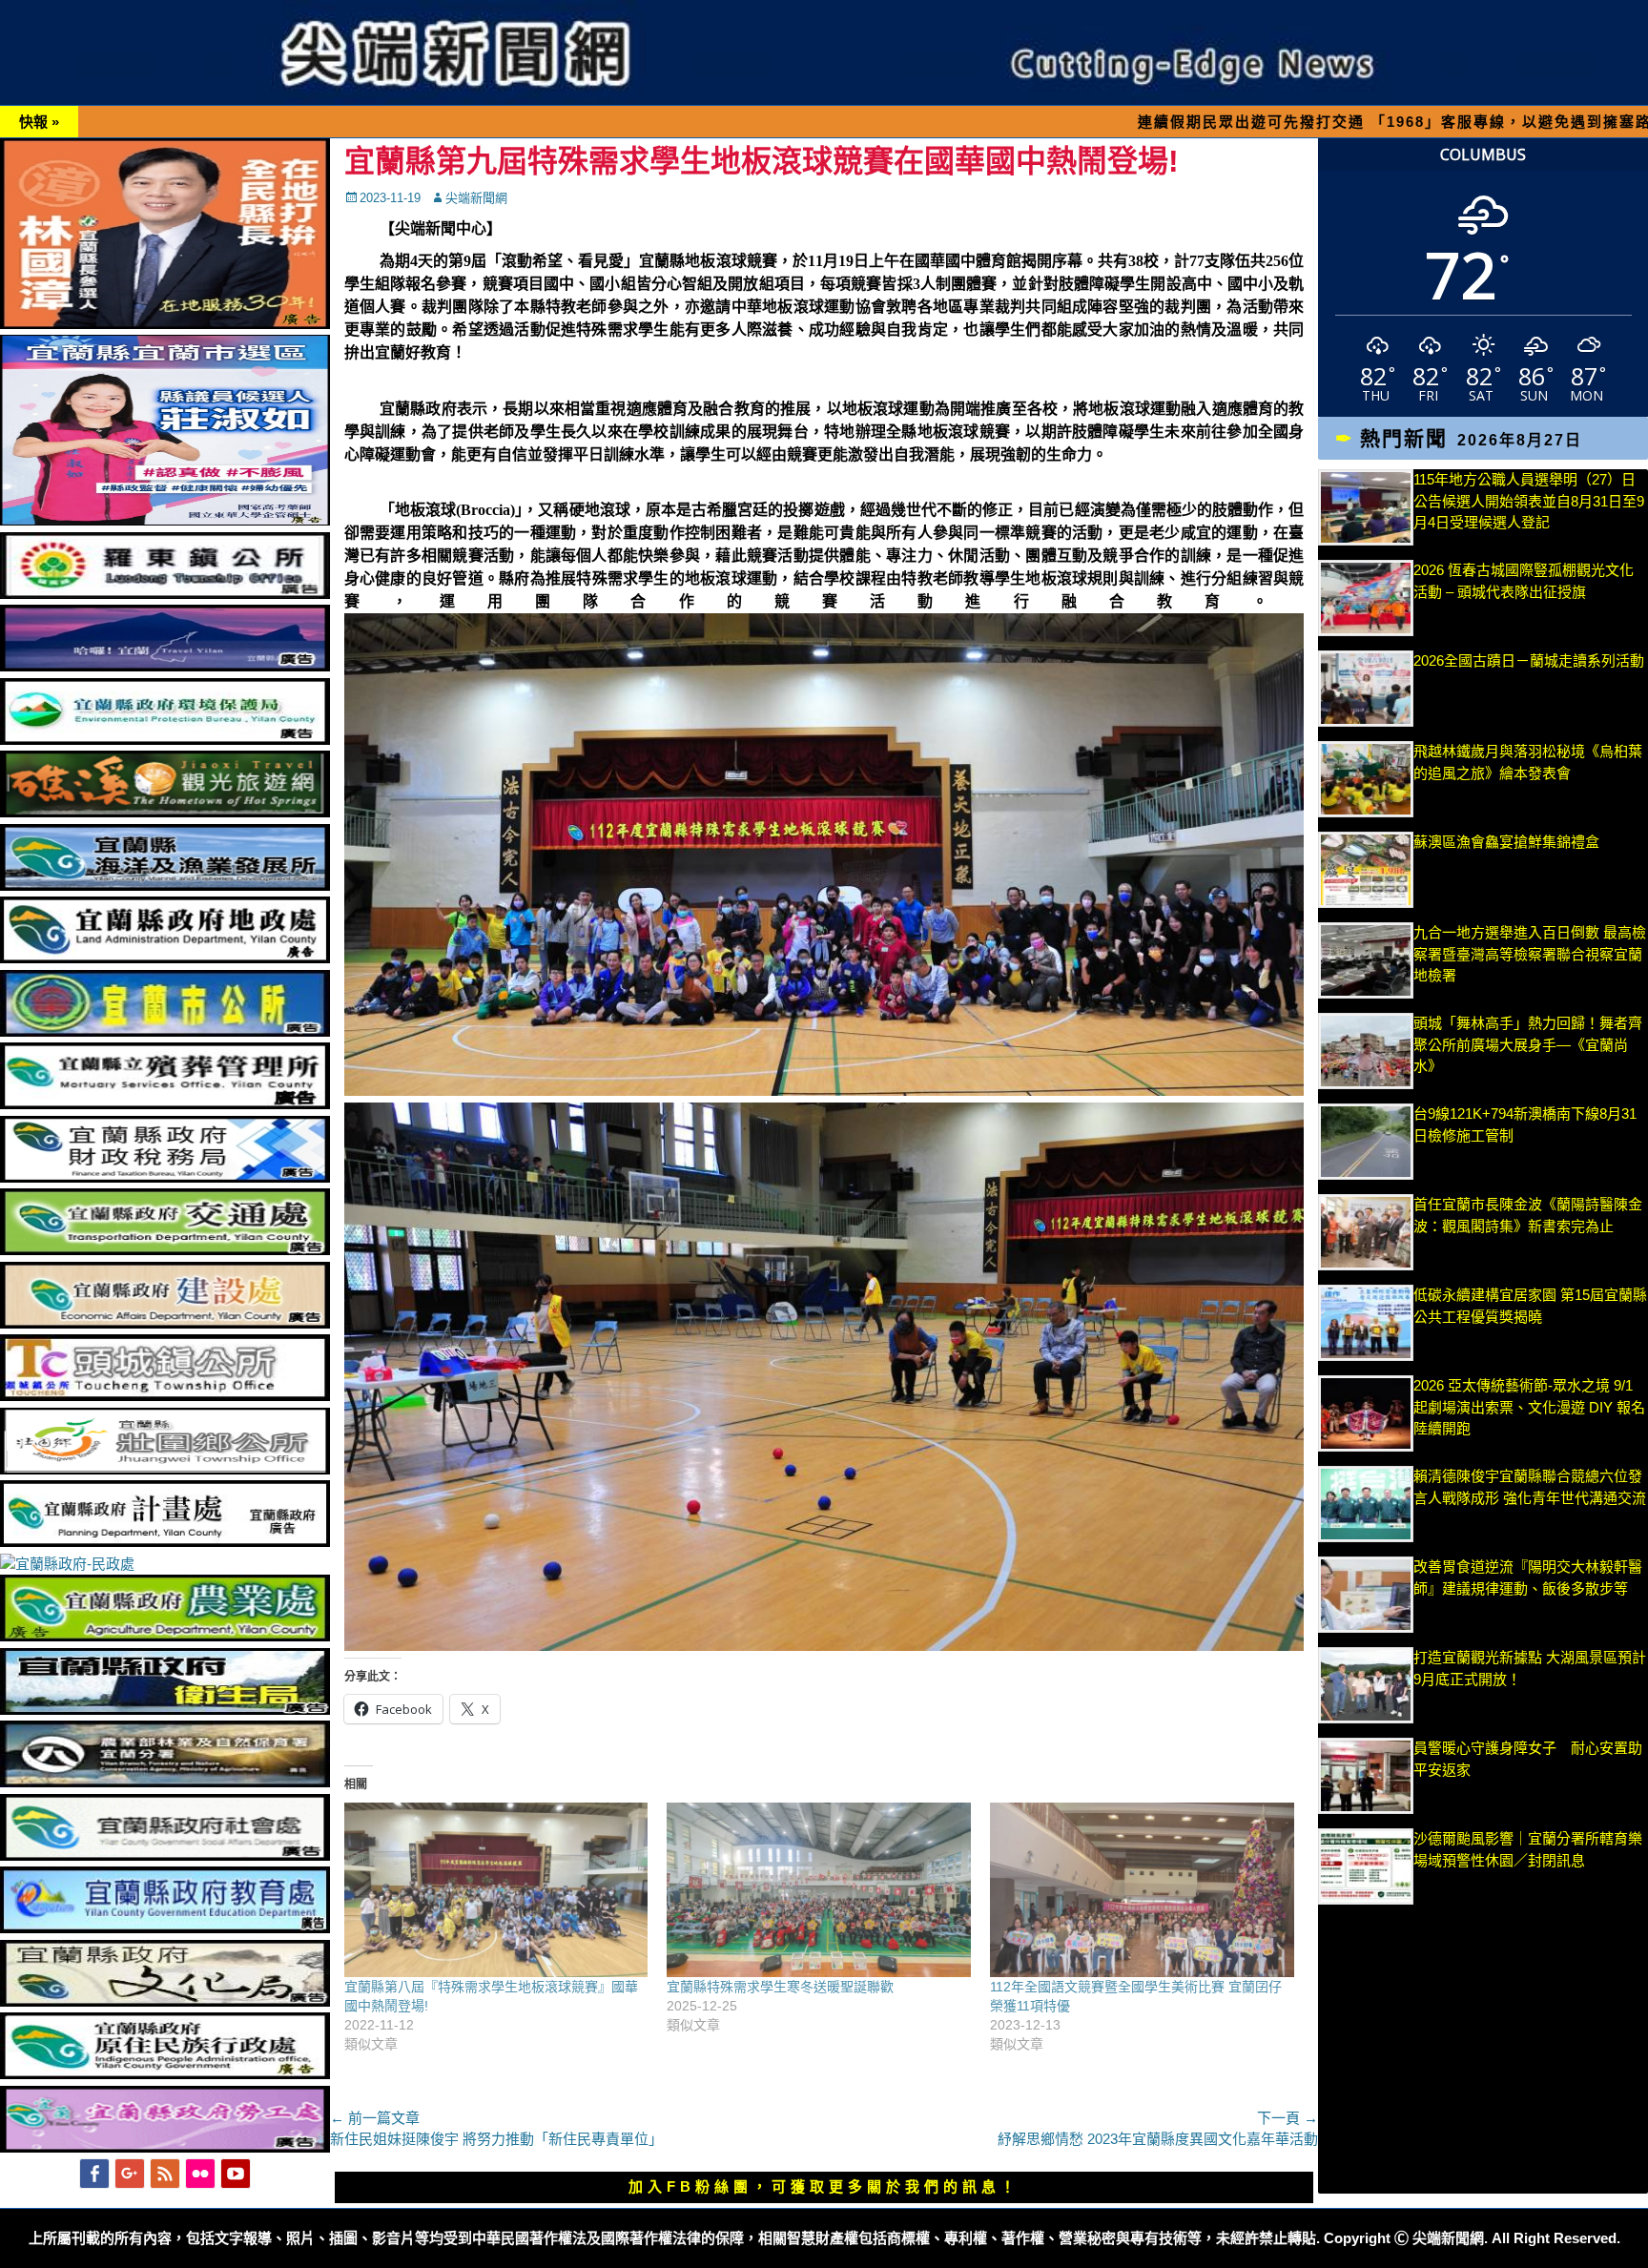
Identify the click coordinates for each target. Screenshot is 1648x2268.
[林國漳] (165, 324)
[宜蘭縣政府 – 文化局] (165, 2001)
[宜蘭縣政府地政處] (165, 958)
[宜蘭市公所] (165, 1031)
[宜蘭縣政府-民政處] (67, 1564)
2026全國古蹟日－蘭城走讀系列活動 (1529, 660)
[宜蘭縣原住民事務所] (165, 2074)
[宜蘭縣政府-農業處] (165, 1636)
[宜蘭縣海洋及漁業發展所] (165, 886)
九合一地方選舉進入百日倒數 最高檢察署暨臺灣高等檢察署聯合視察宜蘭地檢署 (1530, 954)
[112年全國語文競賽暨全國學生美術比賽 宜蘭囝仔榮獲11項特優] (1142, 1889)
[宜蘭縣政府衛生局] (165, 1710)
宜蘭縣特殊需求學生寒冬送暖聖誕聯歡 (780, 1987)
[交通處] (165, 1250)
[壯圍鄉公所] (165, 1469)
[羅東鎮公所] (165, 594)
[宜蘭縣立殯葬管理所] (165, 1104)
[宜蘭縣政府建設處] (165, 1323)
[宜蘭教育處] (165, 1928)
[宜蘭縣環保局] (165, 740)
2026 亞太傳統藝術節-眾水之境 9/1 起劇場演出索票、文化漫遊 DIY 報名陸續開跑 (1529, 1407)
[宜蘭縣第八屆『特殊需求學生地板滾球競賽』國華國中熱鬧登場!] (496, 1889)
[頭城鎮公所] (165, 1396)
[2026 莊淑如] (165, 520)
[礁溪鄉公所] (165, 812)
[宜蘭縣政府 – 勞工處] (165, 2147)
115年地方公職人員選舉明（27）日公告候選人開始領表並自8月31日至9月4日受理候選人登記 (1529, 501)
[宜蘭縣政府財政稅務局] (165, 1177)
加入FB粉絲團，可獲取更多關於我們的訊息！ (824, 2186)
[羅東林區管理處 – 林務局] (165, 1782)
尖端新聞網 (476, 198)
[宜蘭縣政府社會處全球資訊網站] (165, 1856)
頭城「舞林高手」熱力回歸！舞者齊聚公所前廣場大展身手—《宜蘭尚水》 (1528, 1044)
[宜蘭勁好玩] (165, 666)
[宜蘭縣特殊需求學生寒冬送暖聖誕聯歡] (819, 1889)
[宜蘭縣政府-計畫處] (165, 1542)
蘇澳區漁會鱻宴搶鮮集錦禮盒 (1506, 842)
